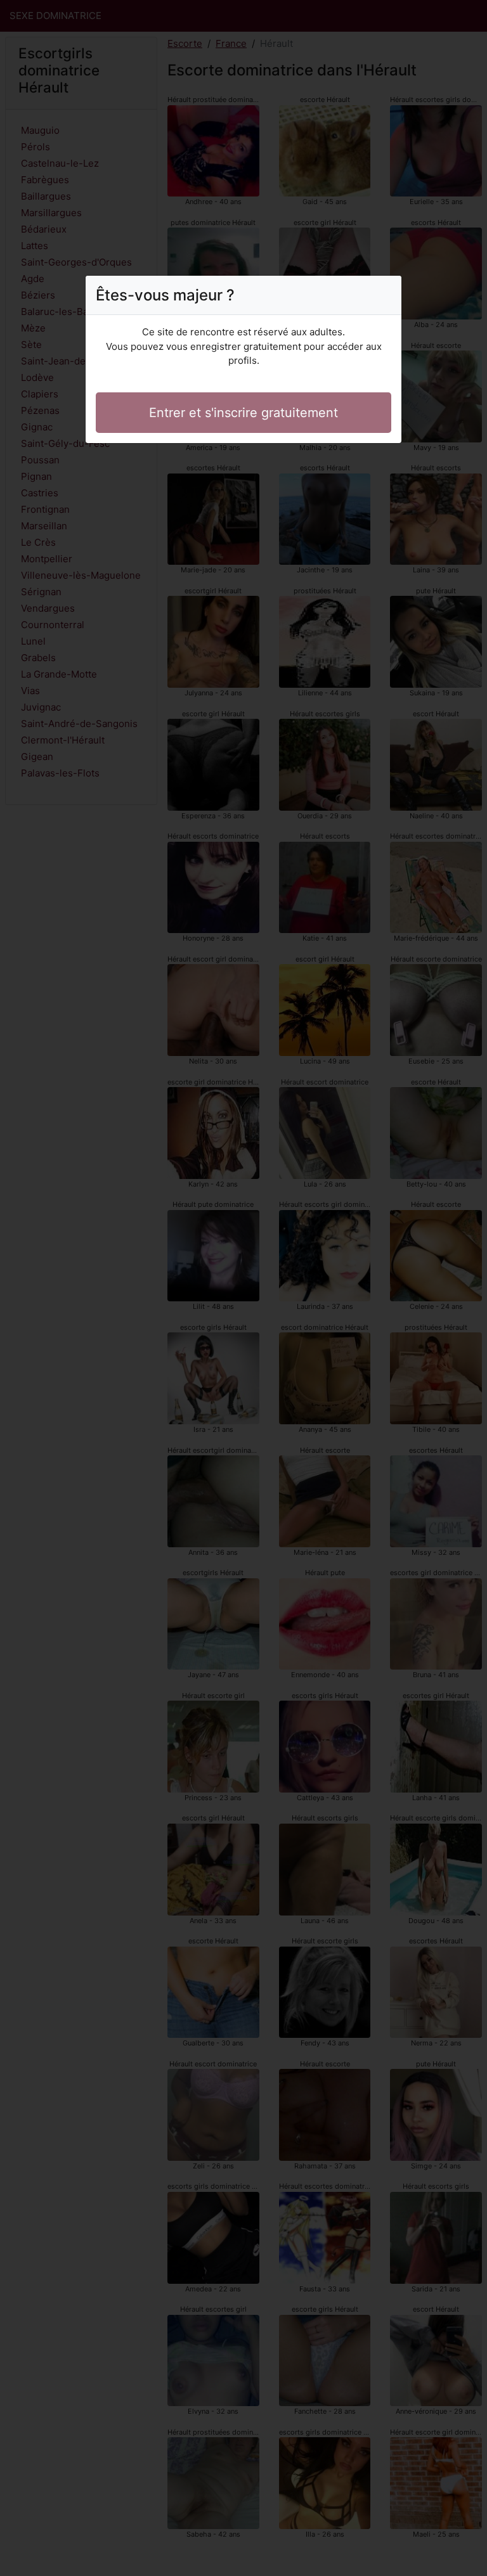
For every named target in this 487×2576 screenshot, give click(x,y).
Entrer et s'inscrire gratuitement (243, 413)
